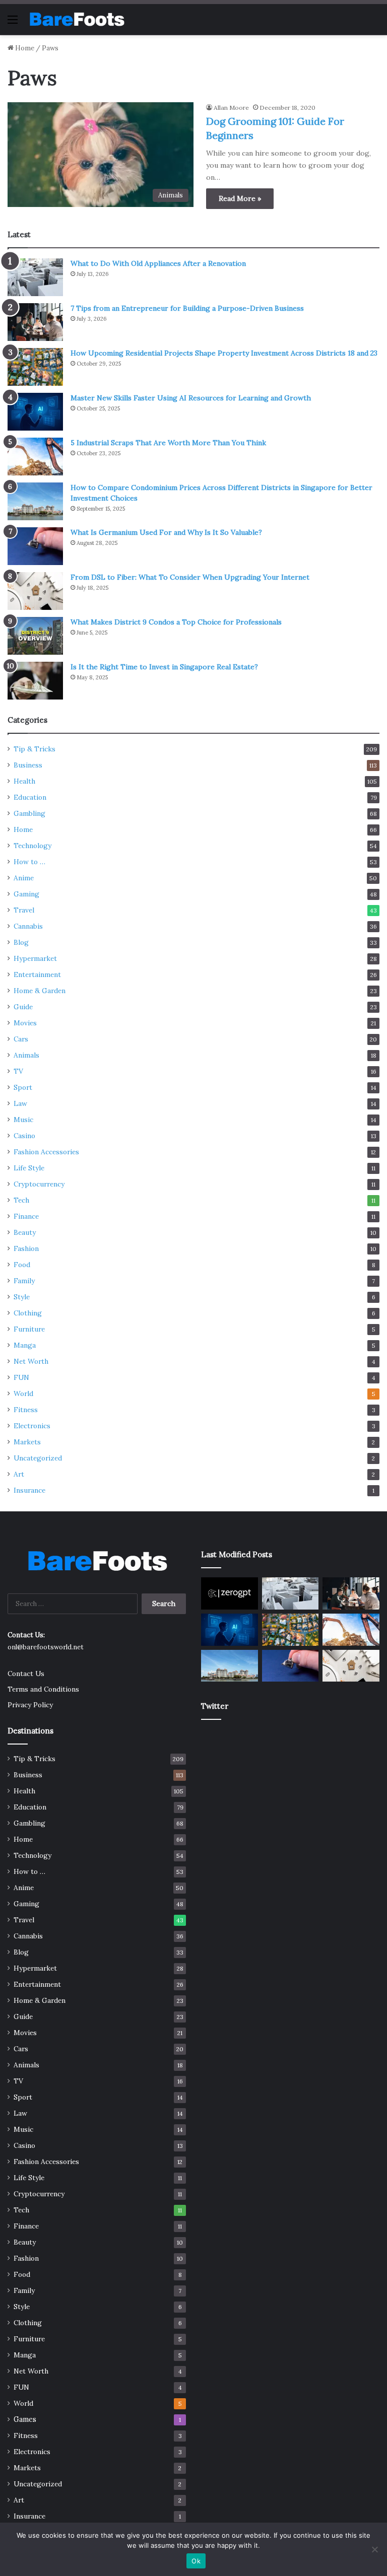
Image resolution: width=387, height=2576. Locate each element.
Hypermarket (35, 958)
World (23, 1394)
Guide (23, 1007)
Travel (24, 910)
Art (19, 1474)
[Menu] (13, 23)
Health (24, 781)
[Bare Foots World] (77, 19)
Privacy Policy (30, 1705)
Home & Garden (40, 991)
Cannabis (28, 926)
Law (20, 1103)
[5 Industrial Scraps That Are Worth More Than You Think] (35, 457)
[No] (374, 2549)
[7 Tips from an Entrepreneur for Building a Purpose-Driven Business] (35, 322)
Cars (21, 1039)
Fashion (26, 1248)
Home (24, 48)
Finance (26, 1216)
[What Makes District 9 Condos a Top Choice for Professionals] (35, 636)
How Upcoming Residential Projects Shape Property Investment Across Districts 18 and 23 (224, 353)
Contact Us (26, 1674)
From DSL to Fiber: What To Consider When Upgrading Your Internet (190, 577)
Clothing (28, 1313)
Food (22, 1265)
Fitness (26, 1410)
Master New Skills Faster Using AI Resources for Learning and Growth (191, 398)
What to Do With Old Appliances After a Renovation (158, 263)
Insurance (29, 1490)
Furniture (29, 1329)
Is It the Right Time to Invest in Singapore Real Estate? (164, 667)
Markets (27, 1442)
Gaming (26, 894)
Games (25, 2419)
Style (22, 1297)
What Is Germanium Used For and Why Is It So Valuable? (166, 532)
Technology (33, 846)
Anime (24, 878)
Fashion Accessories (46, 1152)
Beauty (25, 1232)
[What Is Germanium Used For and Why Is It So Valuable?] (35, 546)
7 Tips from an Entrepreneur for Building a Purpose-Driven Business (187, 308)
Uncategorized (38, 1458)
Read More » (240, 198)
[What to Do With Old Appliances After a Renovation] (35, 277)
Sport (23, 1087)
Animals (26, 1055)
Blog (21, 942)
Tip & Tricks (35, 749)
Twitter (215, 1706)
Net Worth (31, 1361)
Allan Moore (231, 108)
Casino (24, 1136)
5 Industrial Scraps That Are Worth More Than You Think (168, 443)
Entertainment (37, 974)
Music (23, 1120)
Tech (21, 1200)
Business (28, 765)
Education (30, 797)
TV (18, 1071)
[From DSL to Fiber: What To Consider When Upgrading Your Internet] (35, 591)
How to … (29, 862)
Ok (196, 2561)
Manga (25, 1345)
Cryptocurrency (39, 1184)
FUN (21, 1377)
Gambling (29, 813)
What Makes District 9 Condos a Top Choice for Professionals (176, 622)
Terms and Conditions (43, 1689)
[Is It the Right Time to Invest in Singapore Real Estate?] (35, 681)
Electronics (32, 1426)
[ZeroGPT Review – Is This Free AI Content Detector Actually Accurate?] (230, 1593)
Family (24, 1281)
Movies (25, 1023)
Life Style (29, 1168)
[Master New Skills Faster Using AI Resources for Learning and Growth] (35, 412)
